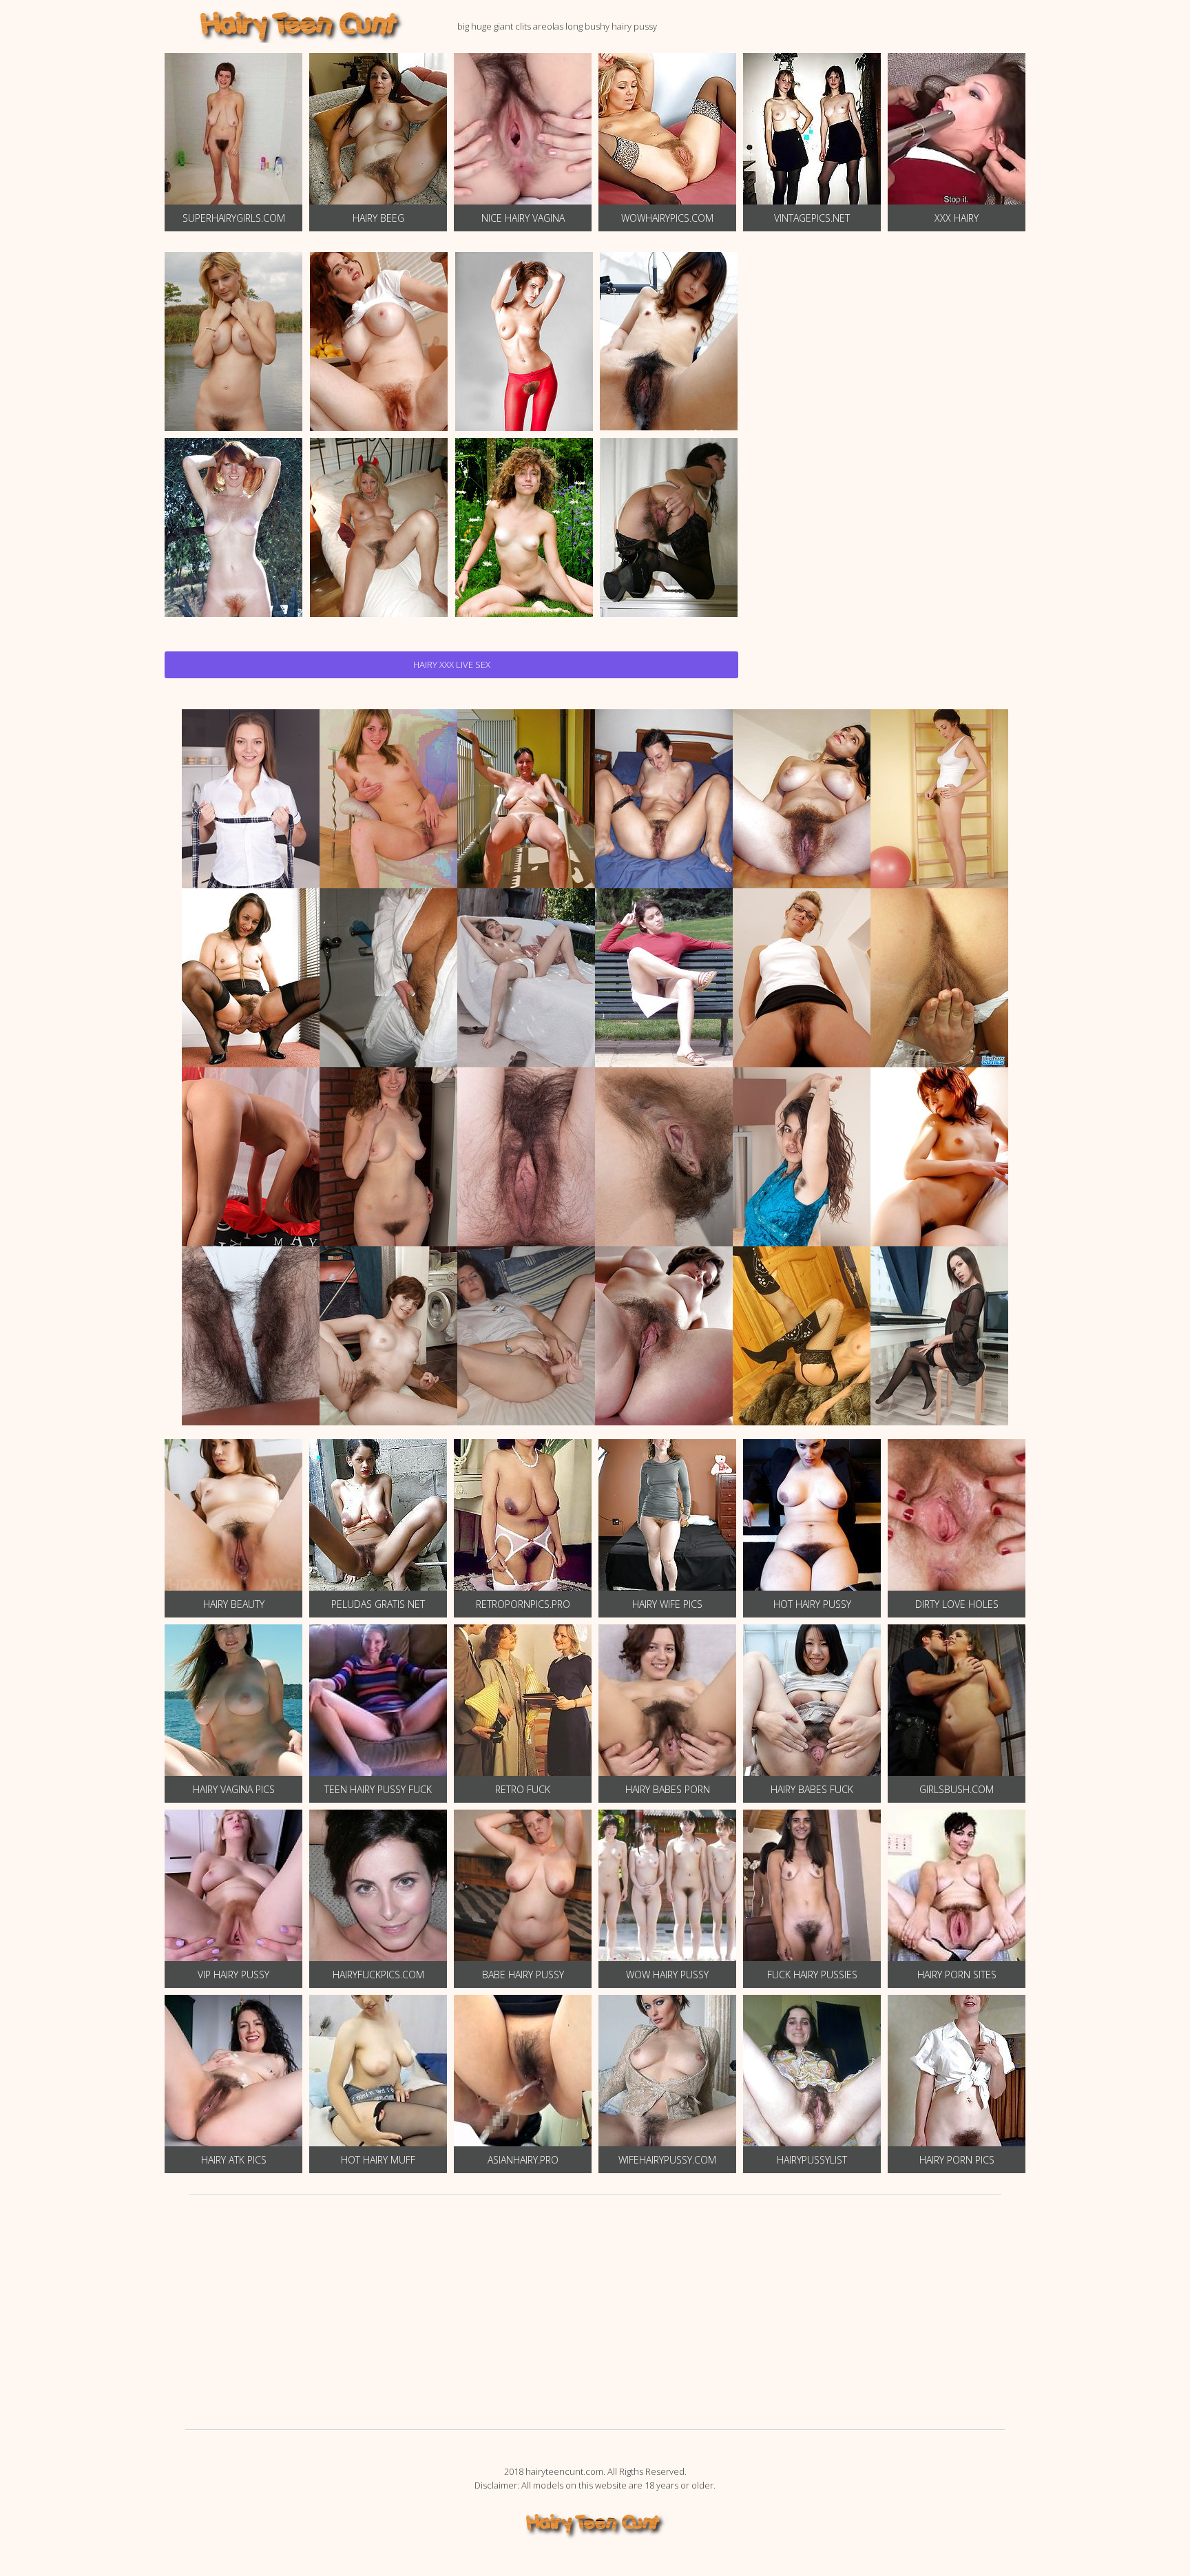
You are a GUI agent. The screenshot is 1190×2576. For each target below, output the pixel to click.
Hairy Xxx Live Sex (452, 664)
